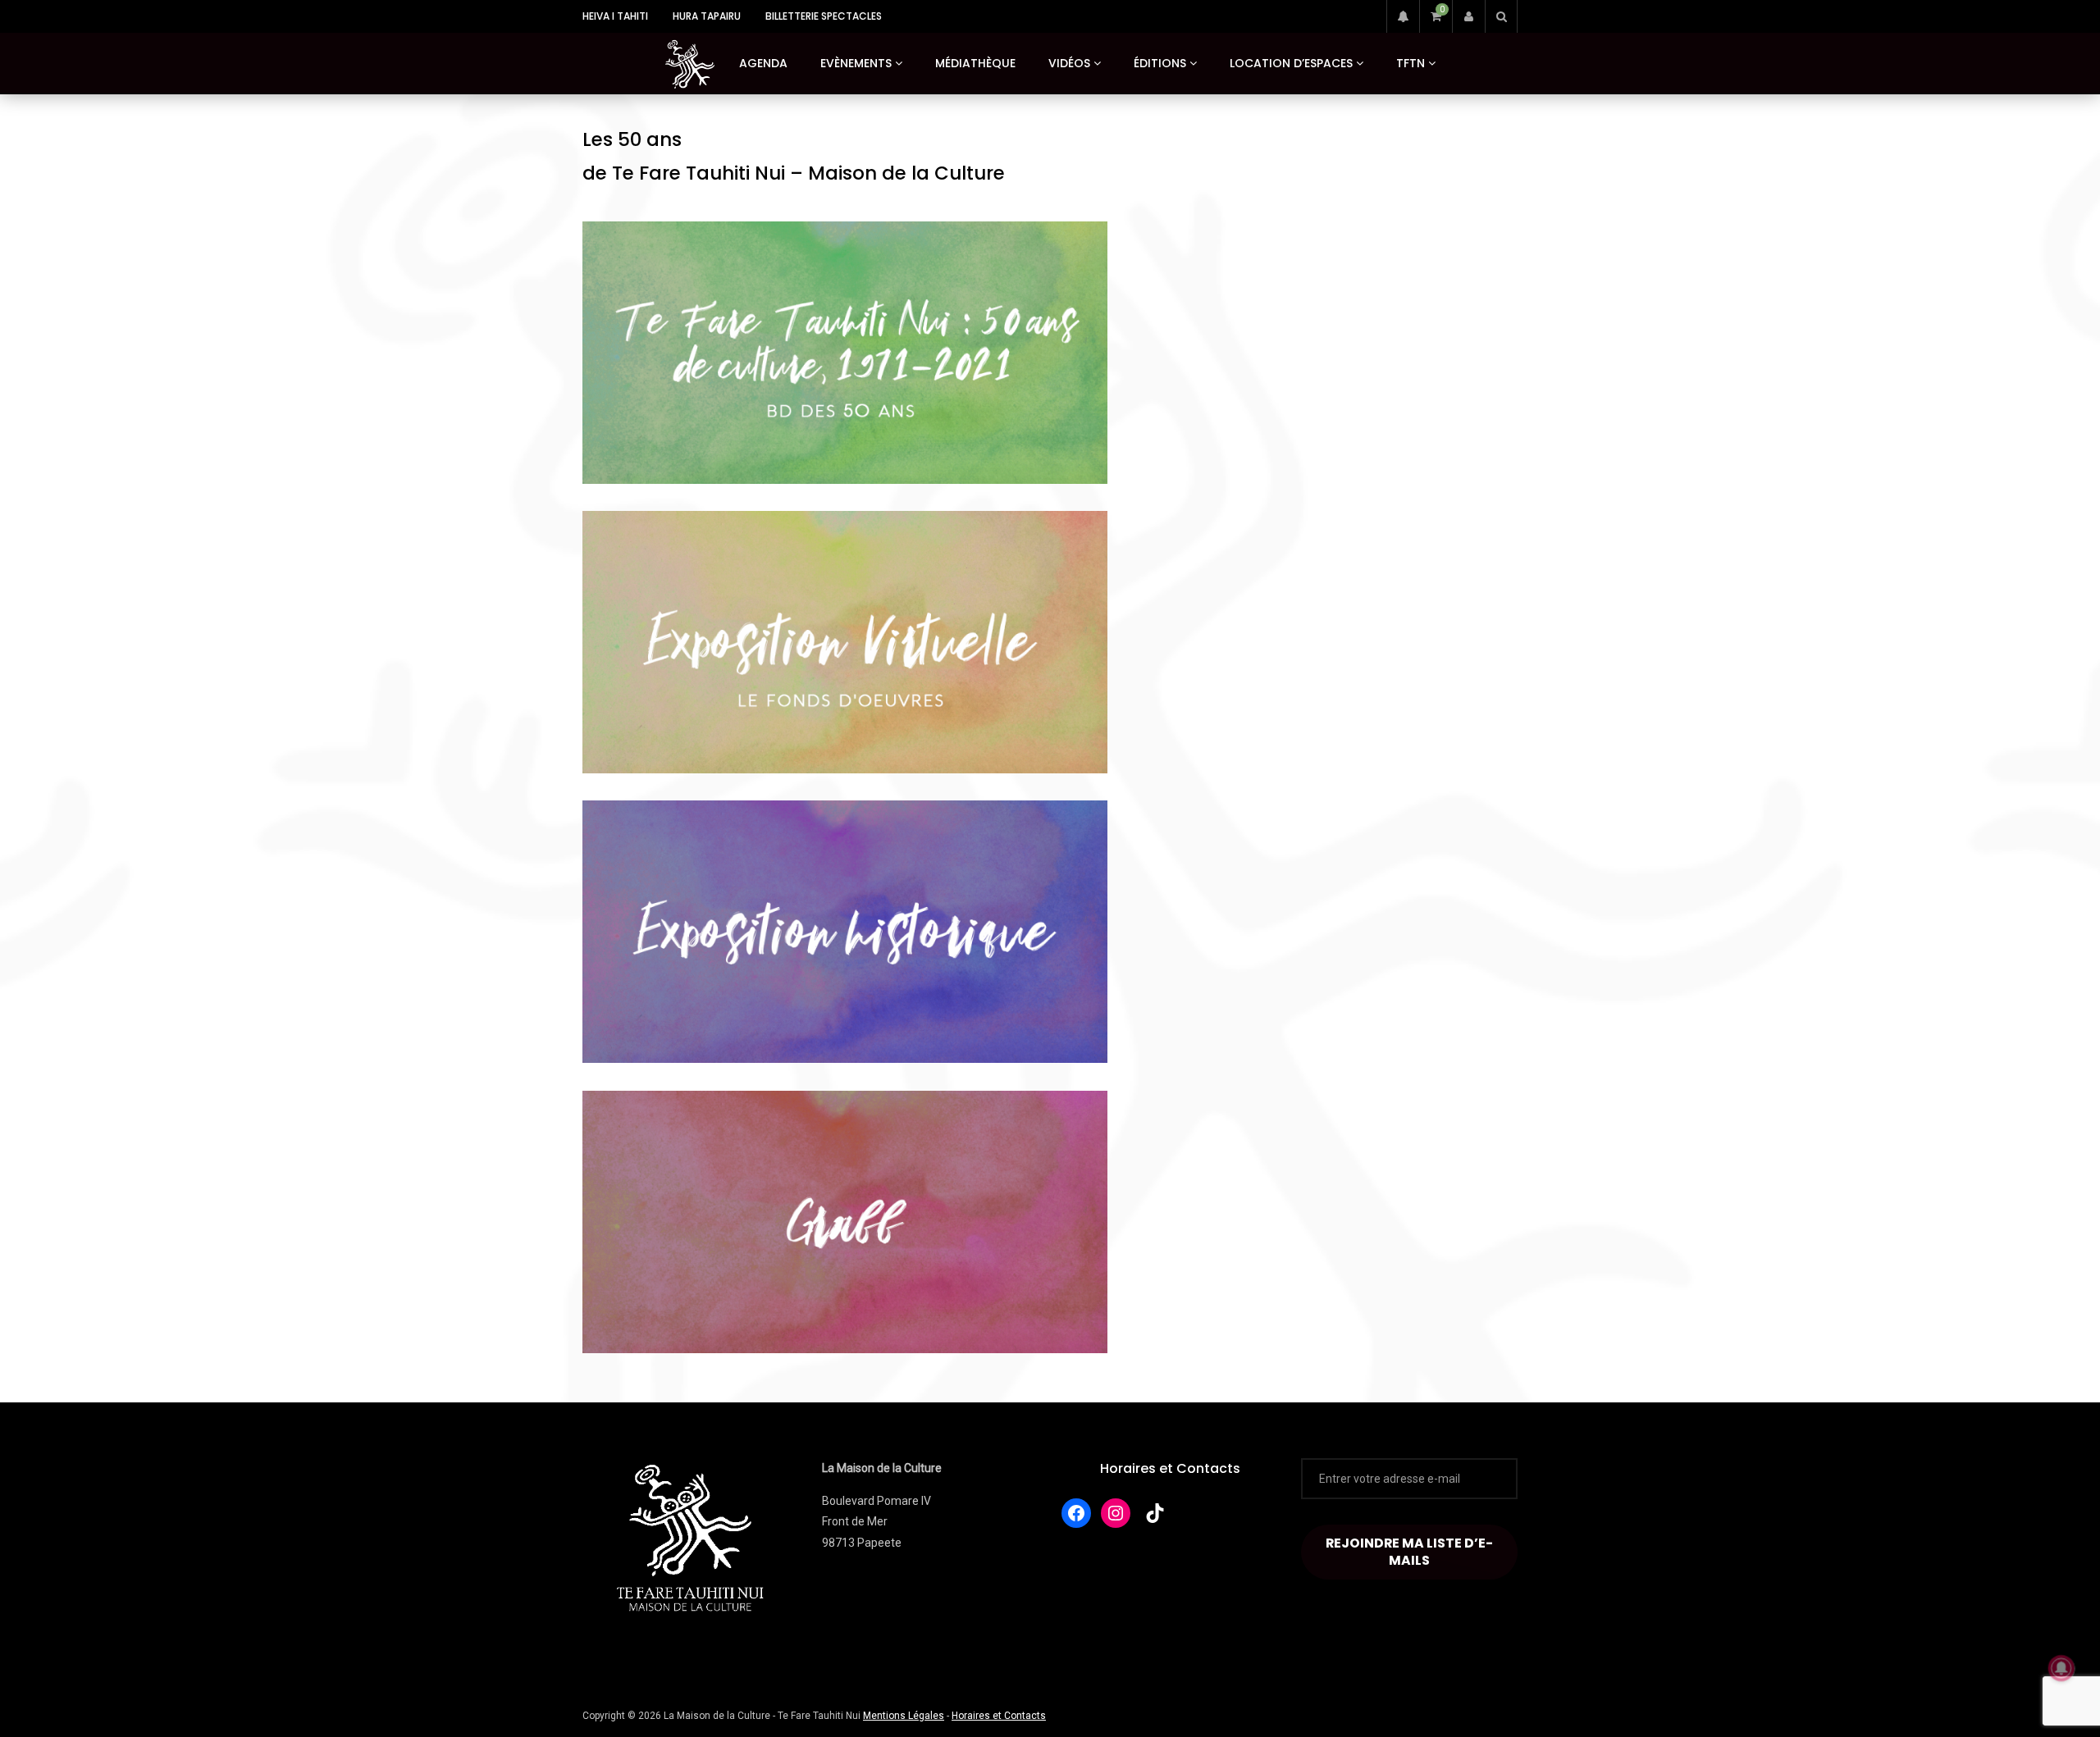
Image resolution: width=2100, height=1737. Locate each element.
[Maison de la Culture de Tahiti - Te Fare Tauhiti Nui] (690, 64)
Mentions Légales (904, 1716)
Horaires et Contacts (1170, 1468)
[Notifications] (1403, 16)
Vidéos (1069, 63)
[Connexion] (1468, 16)
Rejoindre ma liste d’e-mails (1409, 1552)
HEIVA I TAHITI (615, 16)
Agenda (763, 63)
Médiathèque (975, 63)
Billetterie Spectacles (824, 16)
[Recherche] (1501, 16)
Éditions (1160, 63)
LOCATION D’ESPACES (1291, 63)
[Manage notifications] (2061, 1668)
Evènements (856, 63)
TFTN (1411, 63)
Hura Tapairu (707, 16)
